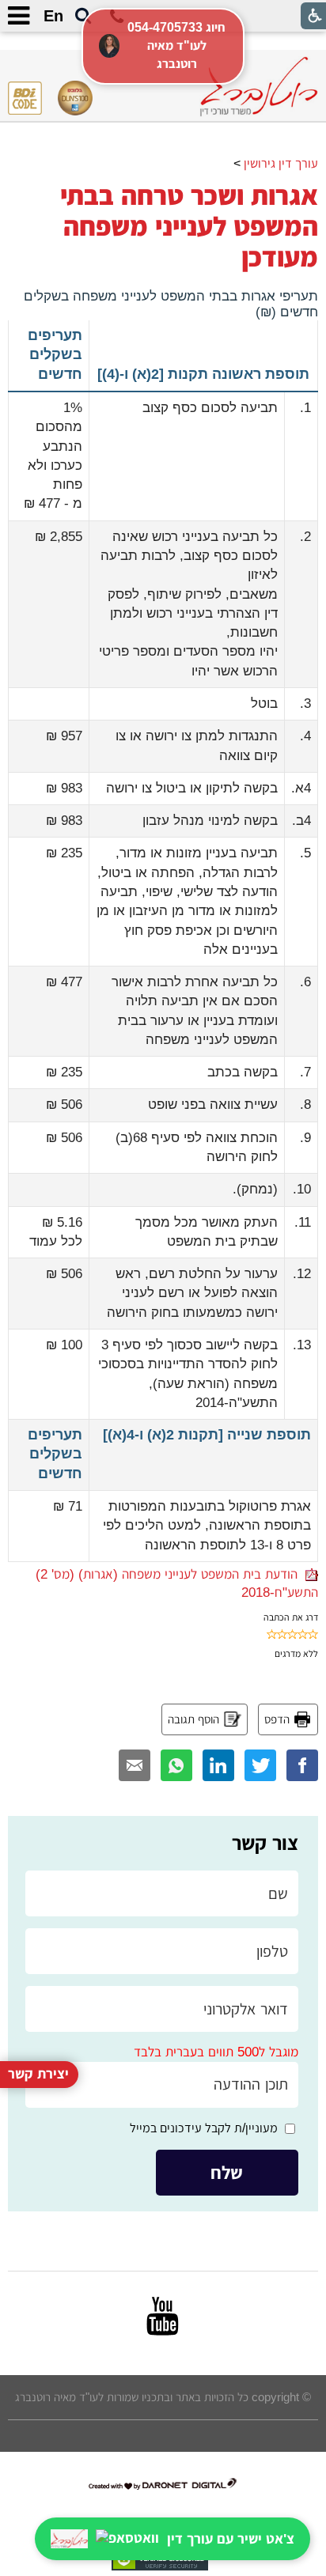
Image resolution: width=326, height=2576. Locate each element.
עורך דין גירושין (281, 163)
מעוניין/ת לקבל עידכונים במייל (204, 2128)
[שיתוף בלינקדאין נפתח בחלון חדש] (218, 1765)
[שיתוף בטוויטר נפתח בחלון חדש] (260, 1765)
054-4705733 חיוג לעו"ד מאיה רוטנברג (176, 45)
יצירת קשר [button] (38, 2074)
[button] (83, 17)
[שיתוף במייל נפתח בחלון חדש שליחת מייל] (135, 1765)
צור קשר (265, 1843)
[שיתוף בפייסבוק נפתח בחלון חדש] (302, 1765)
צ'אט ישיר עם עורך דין (231, 2539)
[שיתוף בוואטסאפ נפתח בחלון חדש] (176, 1765)
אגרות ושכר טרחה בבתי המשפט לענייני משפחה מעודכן (189, 226)
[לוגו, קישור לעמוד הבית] (259, 87)
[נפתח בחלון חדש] (163, 2316)
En (53, 16)
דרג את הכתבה (291, 1617)
